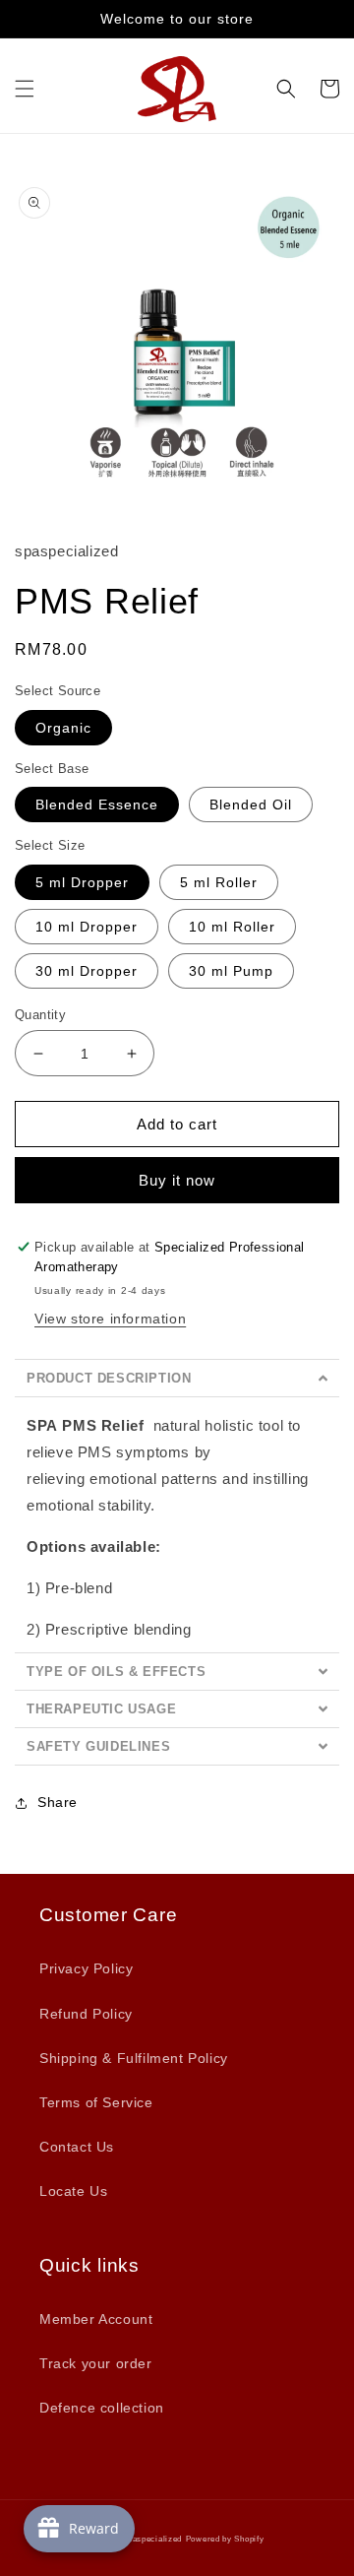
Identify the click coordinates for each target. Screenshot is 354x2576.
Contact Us (77, 2147)
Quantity (40, 1015)
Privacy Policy (86, 1968)
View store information (110, 1319)
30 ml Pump (231, 971)
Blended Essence (97, 805)
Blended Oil (251, 805)
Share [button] (58, 1802)
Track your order (96, 2363)
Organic (63, 728)
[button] (25, 89)
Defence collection (102, 2408)
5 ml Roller (219, 882)
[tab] (177, 1378)
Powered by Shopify (225, 2539)
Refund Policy (86, 2014)
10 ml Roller (232, 927)
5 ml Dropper (82, 882)
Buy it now (177, 1180)
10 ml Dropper (87, 927)
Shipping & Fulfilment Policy (134, 2058)
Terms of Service (96, 2102)
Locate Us (73, 2191)
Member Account (96, 2319)
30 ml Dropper (87, 971)
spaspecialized (152, 2539)
